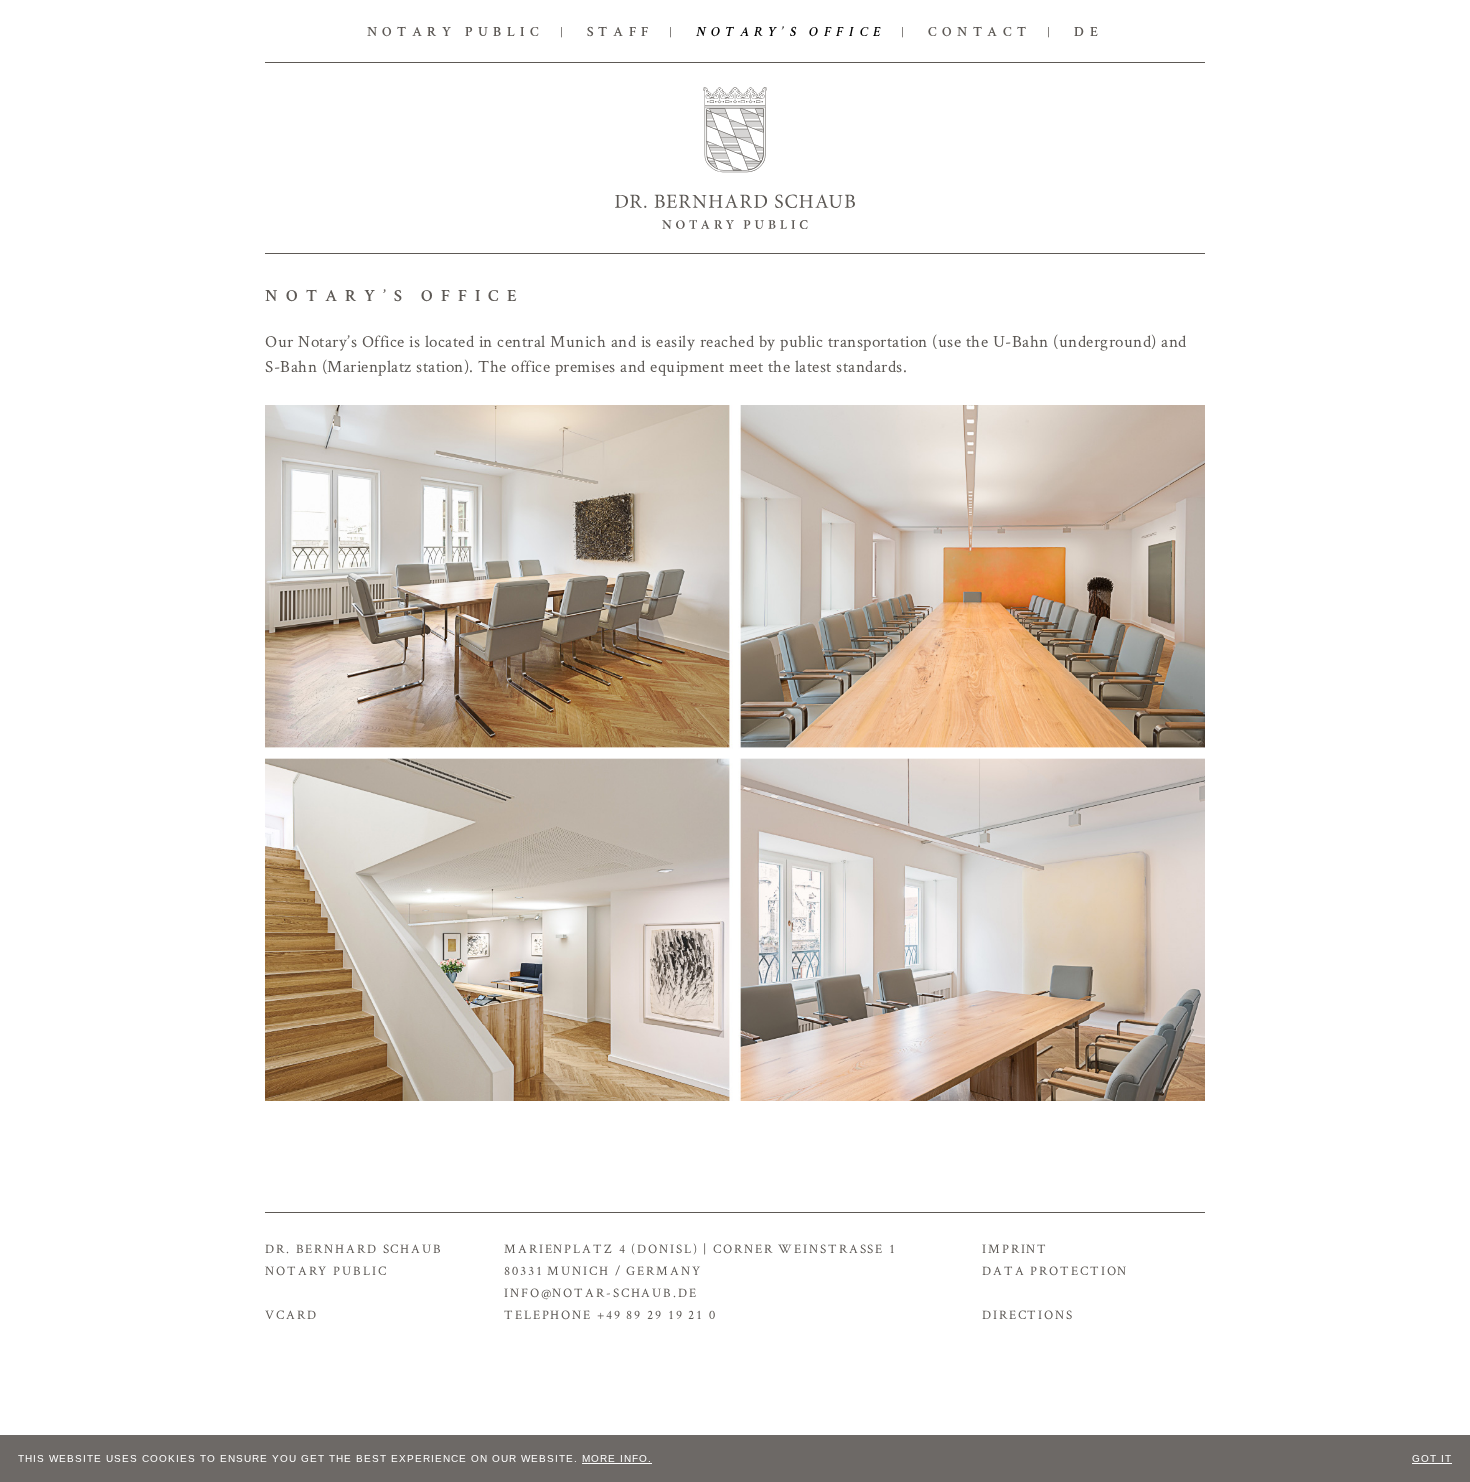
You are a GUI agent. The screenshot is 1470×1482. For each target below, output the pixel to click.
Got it (1432, 1458)
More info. (617, 1458)
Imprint (1015, 1248)
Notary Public (456, 33)
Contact (980, 33)
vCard (291, 1314)
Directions (1028, 1314)
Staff (620, 33)
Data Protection (1055, 1270)
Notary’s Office (791, 33)
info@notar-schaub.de (601, 1292)
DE (1088, 33)
